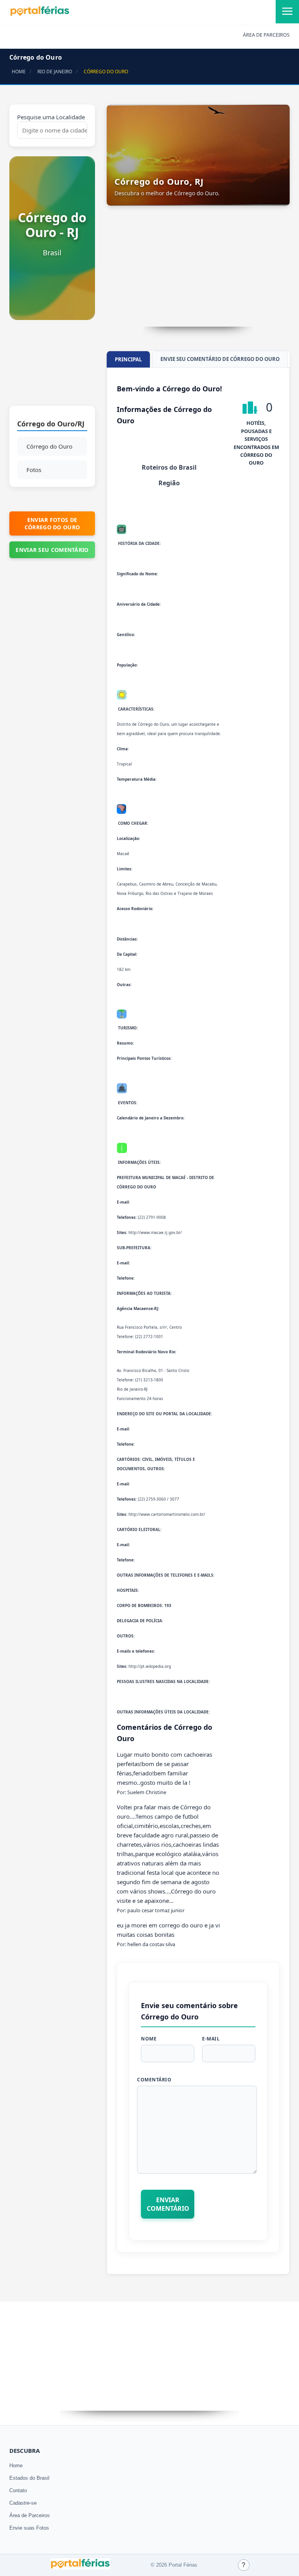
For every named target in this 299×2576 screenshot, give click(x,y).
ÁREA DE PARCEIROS (266, 35)
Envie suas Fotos (29, 2528)
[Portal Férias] (40, 14)
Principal (128, 359)
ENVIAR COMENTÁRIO (168, 2204)
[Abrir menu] (287, 12)
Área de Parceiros (30, 2515)
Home (16, 2465)
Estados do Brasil (29, 2478)
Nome (149, 2039)
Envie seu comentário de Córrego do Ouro (220, 359)
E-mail (211, 2039)
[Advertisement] (52, 367)
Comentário (154, 2080)
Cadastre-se (23, 2503)
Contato (18, 2490)
